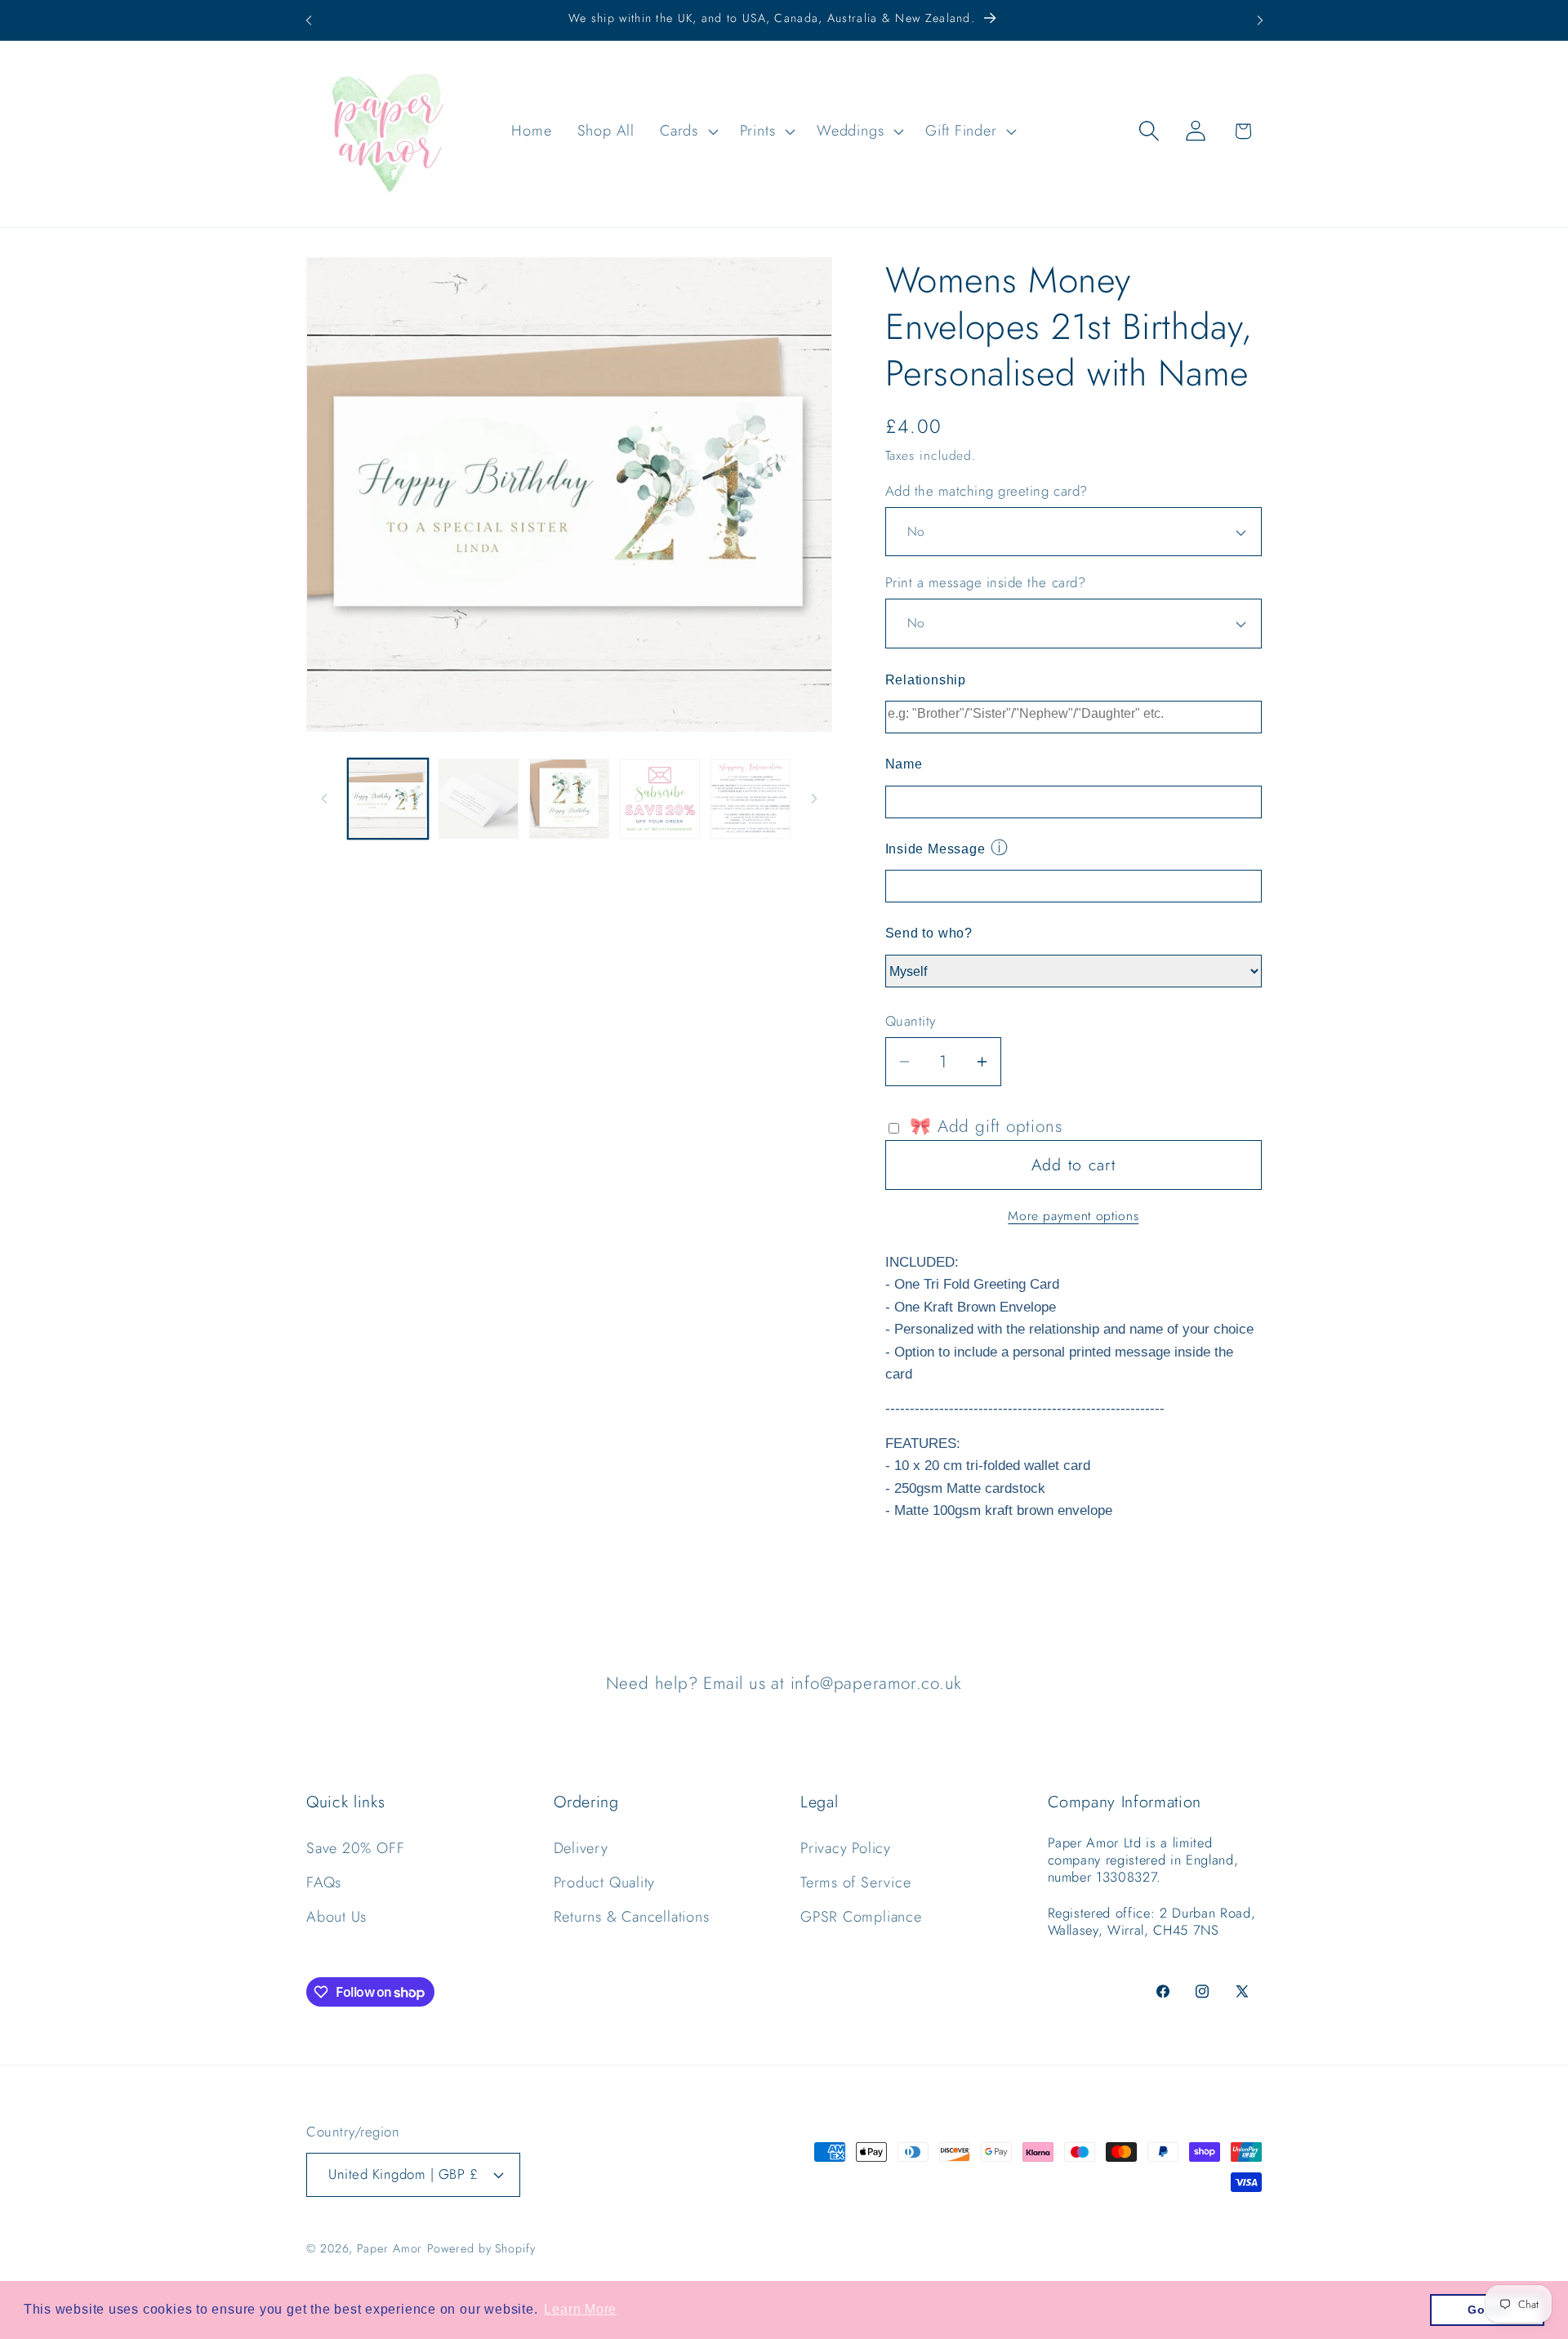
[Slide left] (324, 799)
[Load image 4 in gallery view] (660, 799)
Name (904, 764)
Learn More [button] (580, 2309)
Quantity (911, 1021)
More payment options (1073, 1216)
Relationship (926, 680)
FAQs (324, 1882)
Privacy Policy (846, 1848)
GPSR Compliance (861, 1918)
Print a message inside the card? (986, 583)
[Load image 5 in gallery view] (751, 799)
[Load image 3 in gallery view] (569, 799)
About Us (336, 1918)
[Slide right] (814, 799)
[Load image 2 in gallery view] (479, 799)
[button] (688, 131)
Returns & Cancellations (632, 1918)
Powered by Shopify (481, 2248)
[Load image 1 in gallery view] (388, 799)
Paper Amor (390, 2248)
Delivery (581, 1848)
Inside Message (935, 849)
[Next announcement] (1260, 20)
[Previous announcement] (309, 20)
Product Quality (605, 1882)
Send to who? (929, 933)
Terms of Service (855, 1882)
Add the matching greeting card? (987, 491)
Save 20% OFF (355, 1848)
